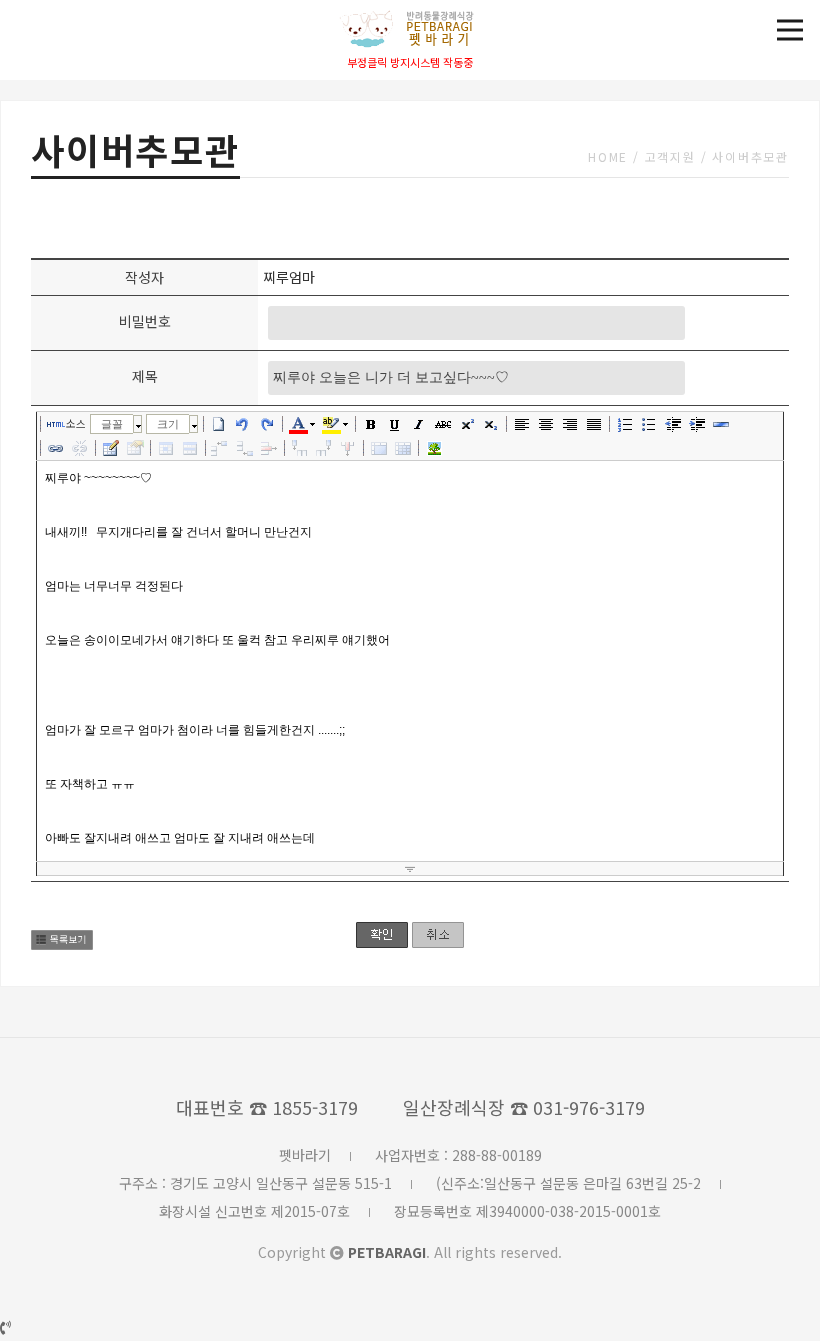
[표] (111, 448)
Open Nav (790, 30)
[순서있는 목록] (625, 424)
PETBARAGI (387, 1252)
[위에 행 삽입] (221, 448)
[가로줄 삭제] (269, 448)
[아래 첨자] (491, 424)
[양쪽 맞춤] (594, 424)
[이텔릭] (419, 424)
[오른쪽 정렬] (570, 424)
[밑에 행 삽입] (245, 448)
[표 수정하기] (135, 448)
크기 (168, 424)
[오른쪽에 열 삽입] (324, 448)
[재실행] (267, 424)
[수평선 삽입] (721, 424)
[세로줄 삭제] (348, 448)
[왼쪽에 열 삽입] (300, 448)
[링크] (56, 448)
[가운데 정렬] (546, 424)
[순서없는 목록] (649, 424)
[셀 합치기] (379, 448)
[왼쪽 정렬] (522, 424)
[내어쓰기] (673, 424)
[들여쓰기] (697, 424)
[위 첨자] (467, 424)
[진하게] (371, 424)
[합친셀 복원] (403, 448)
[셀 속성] (166, 448)
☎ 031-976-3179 (577, 1107)
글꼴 (112, 424)
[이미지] (434, 448)
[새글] (219, 424)
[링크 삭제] (80, 448)
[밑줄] (395, 424)
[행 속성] (190, 448)
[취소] (243, 424)
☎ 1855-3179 (303, 1107)
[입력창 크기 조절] (410, 869)
